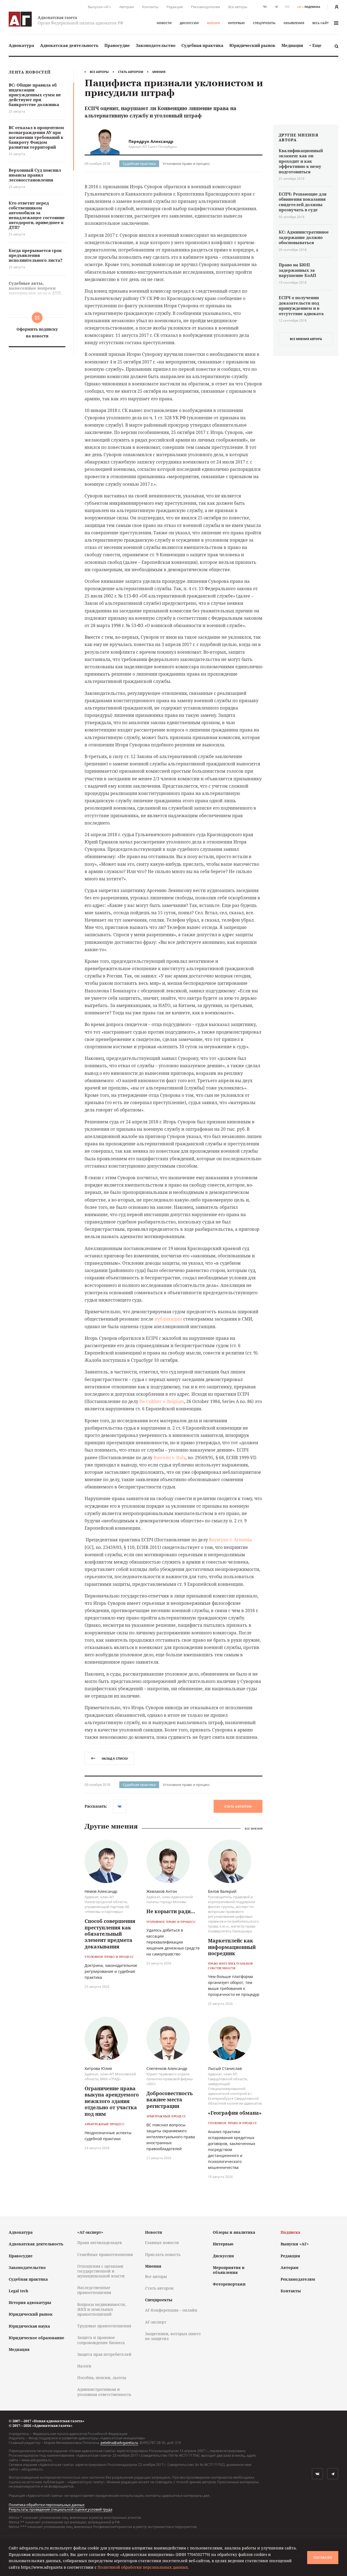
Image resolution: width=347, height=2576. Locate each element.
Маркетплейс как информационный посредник (232, 1947)
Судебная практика (202, 45)
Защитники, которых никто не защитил (173, 2336)
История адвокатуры (30, 2302)
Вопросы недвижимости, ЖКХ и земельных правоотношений (102, 2309)
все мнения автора (306, 339)
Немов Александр (101, 1891)
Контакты (150, 7)
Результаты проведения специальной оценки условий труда (60, 2509)
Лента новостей (30, 72)
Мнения (213, 23)
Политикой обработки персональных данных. (143, 2567)
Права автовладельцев (99, 2243)
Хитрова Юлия (98, 2068)
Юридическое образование (36, 2338)
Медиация (292, 45)
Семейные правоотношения (105, 2254)
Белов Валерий (222, 1891)
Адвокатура (21, 45)
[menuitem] (21, 45)
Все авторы (238, 7)
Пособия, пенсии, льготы (102, 2378)
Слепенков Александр (167, 2068)
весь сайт (320, 23)
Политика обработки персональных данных (47, 2505)
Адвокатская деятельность (69, 45)
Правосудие (117, 45)
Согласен (323, 2558)
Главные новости (162, 2243)
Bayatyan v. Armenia (230, 1540)
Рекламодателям (205, 7)
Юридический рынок (252, 45)
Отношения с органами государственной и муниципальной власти (101, 2271)
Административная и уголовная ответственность (104, 2392)
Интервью (236, 23)
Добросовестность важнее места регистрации (170, 2100)
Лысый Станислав (225, 2068)
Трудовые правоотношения (104, 2326)
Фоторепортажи (229, 2284)
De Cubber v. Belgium (162, 1401)
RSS (287, 7)
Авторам (127, 7)
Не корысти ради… (171, 1911)
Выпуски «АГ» (99, 7)
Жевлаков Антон (162, 1891)
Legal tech (18, 2291)
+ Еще (315, 45)
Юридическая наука (29, 2326)
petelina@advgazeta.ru (119, 2443)
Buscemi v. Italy (169, 1458)
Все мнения (254, 1829)
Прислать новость (163, 2254)
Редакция (175, 7)
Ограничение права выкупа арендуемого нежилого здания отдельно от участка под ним (112, 2101)
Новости (164, 23)
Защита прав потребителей (104, 2354)
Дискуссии (189, 23)
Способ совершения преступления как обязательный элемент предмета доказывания (110, 1934)
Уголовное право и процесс (186, 164)
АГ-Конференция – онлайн (171, 2310)
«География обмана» (235, 2113)
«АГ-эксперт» (90, 2232)
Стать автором (131, 72)
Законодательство (156, 45)
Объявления (294, 23)
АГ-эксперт (156, 2322)
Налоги (84, 2366)
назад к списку (115, 1758)
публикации (168, 1319)
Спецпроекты (264, 23)
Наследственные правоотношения (94, 2290)
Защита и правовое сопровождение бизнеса (101, 2340)
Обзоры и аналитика (234, 2232)
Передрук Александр (151, 141)
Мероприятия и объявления (229, 2270)
